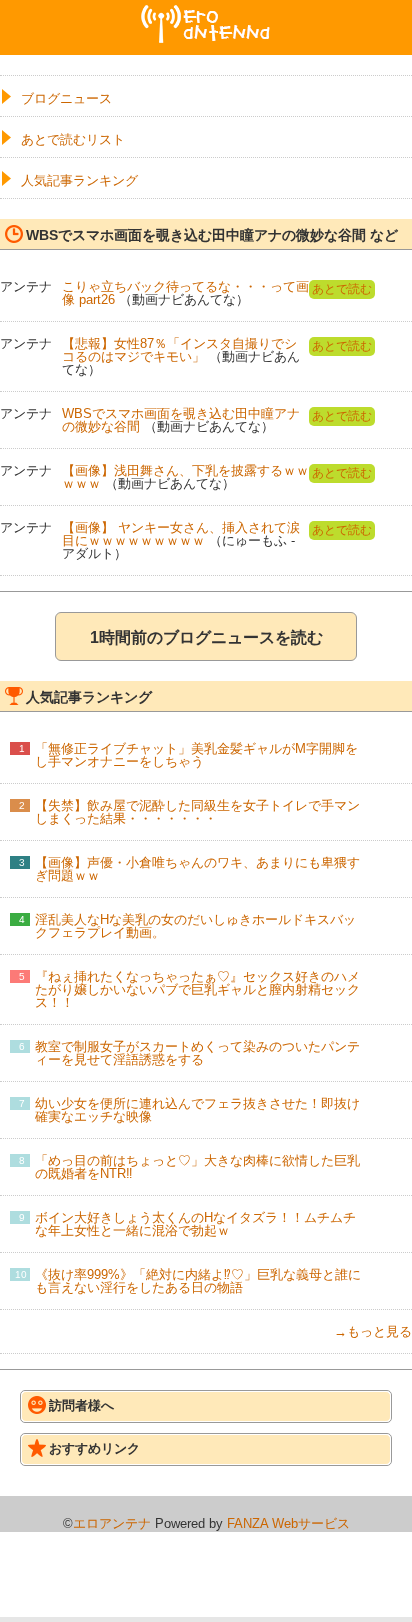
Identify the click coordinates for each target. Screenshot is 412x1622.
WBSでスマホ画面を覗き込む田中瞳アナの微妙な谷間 (181, 420)
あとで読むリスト (73, 139)
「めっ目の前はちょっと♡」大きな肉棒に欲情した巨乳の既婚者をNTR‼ (197, 1167)
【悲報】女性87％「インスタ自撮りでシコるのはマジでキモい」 (179, 350)
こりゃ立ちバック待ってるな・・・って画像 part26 (185, 293)
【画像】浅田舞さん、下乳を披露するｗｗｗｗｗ (185, 477)
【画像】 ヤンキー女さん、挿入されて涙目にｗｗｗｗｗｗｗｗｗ (181, 534)
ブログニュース (66, 98)
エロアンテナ (206, 13)
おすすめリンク (94, 1448)
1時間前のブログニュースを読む (206, 637)
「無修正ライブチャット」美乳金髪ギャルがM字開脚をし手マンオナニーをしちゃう (196, 755)
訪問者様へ (81, 1405)
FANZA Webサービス (288, 1523)
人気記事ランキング (79, 180)
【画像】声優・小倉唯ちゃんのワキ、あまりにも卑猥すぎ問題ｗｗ (197, 869)
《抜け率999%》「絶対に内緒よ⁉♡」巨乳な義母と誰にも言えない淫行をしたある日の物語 (198, 1281)
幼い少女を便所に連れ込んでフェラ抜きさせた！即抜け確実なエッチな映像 (197, 1110)
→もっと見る (373, 1331)
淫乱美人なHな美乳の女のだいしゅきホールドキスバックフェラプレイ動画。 (195, 926)
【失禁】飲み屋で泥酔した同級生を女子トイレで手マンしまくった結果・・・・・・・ (197, 812)
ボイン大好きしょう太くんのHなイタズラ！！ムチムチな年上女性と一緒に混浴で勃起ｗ (195, 1224)
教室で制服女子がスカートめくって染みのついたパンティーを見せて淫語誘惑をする (197, 1053)
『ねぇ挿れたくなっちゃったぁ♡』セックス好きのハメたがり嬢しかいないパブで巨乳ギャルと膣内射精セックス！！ (197, 989)
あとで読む (342, 289)
